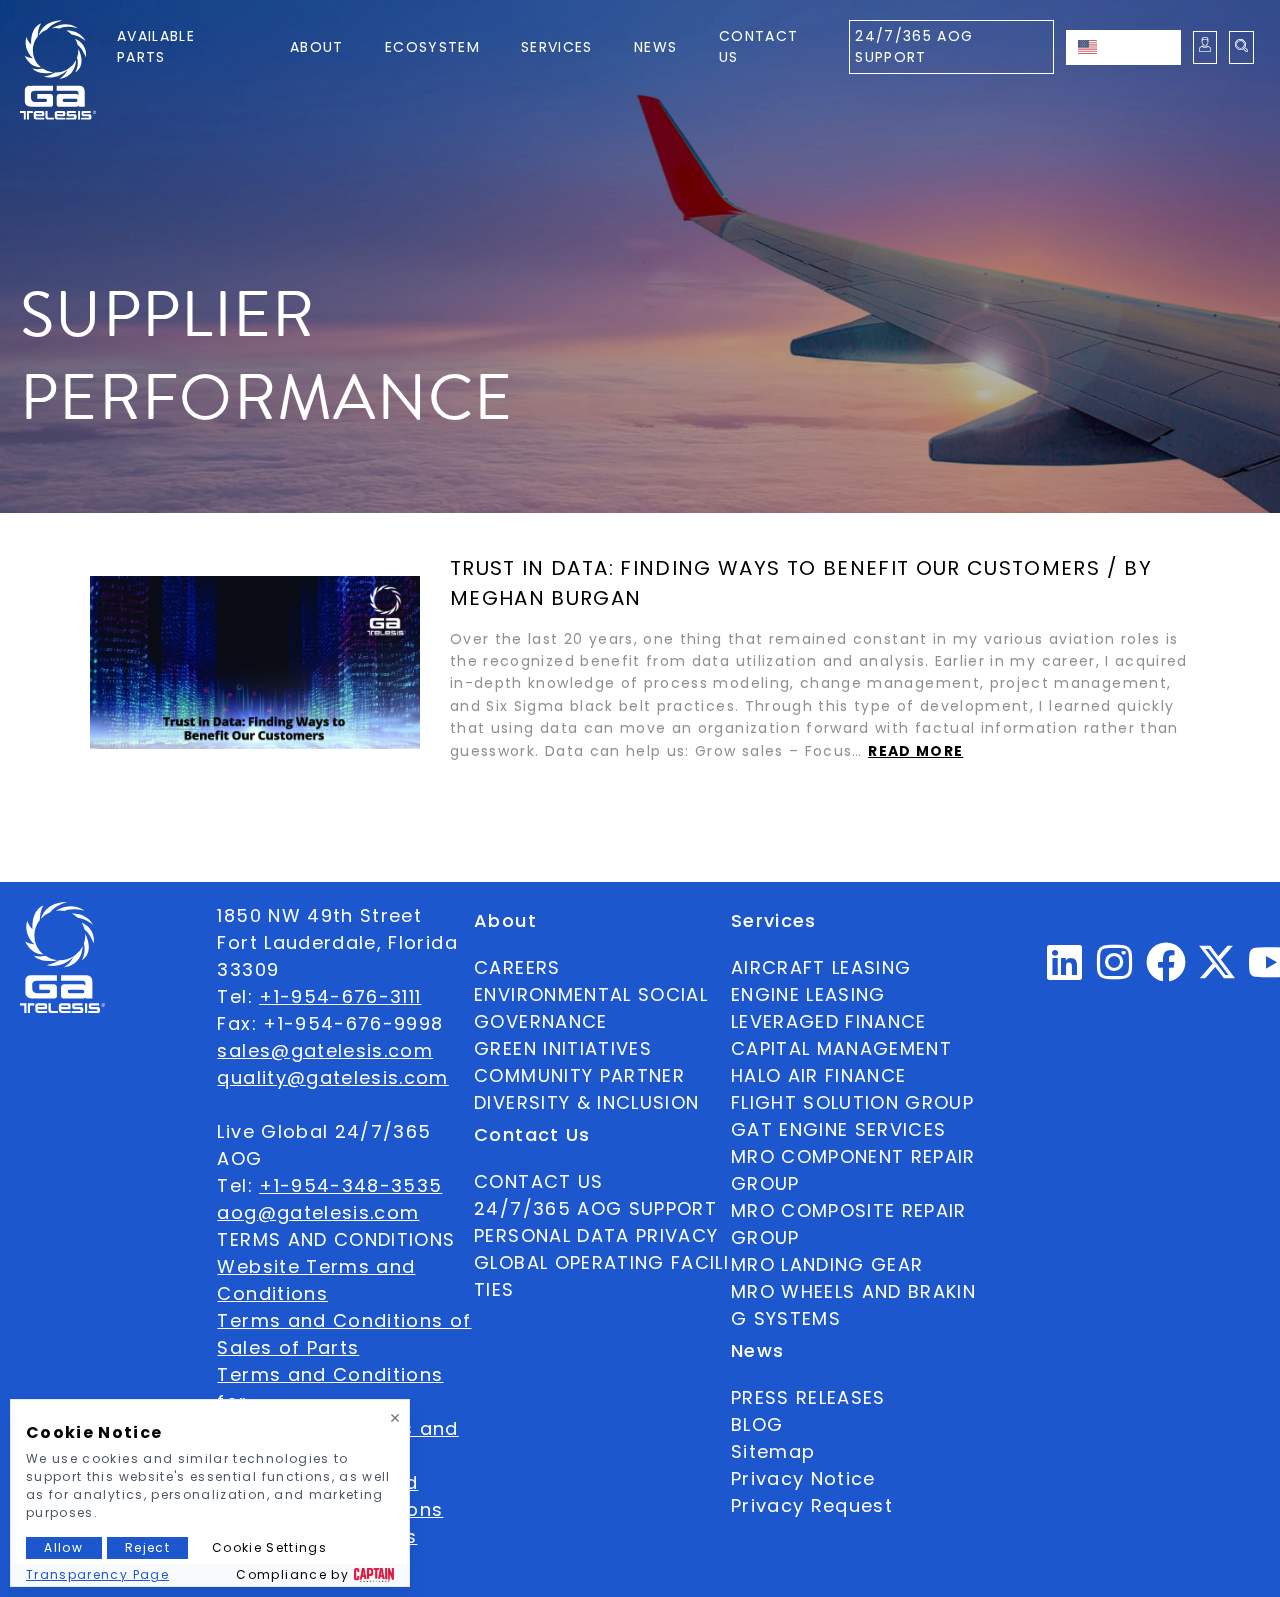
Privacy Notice (803, 1478)
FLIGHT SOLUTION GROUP (852, 1102)
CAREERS (517, 967)
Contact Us (758, 46)
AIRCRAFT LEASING (821, 967)
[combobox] (1123, 47)
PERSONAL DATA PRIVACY (596, 1235)
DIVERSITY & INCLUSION (586, 1102)
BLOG (757, 1424)
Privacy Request (812, 1505)
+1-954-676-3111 (340, 996)
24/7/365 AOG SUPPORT (914, 46)
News (655, 47)
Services (557, 47)
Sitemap (773, 1451)
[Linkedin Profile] (1065, 970)
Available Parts (156, 46)
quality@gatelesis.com (332, 1077)
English (1143, 47)
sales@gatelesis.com (325, 1050)
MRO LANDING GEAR (827, 1264)
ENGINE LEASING (808, 994)
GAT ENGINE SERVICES (839, 1129)
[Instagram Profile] (1115, 970)
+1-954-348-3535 (350, 1185)
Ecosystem (432, 47)
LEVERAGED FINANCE (829, 1021)
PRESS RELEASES (808, 1397)
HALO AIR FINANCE (819, 1075)
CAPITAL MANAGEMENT (841, 1048)
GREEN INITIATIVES (563, 1048)
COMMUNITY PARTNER (579, 1075)
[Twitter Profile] (1217, 975)
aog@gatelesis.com (318, 1212)
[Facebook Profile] (1166, 970)
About (317, 47)
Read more (915, 751)
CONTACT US (539, 1181)
